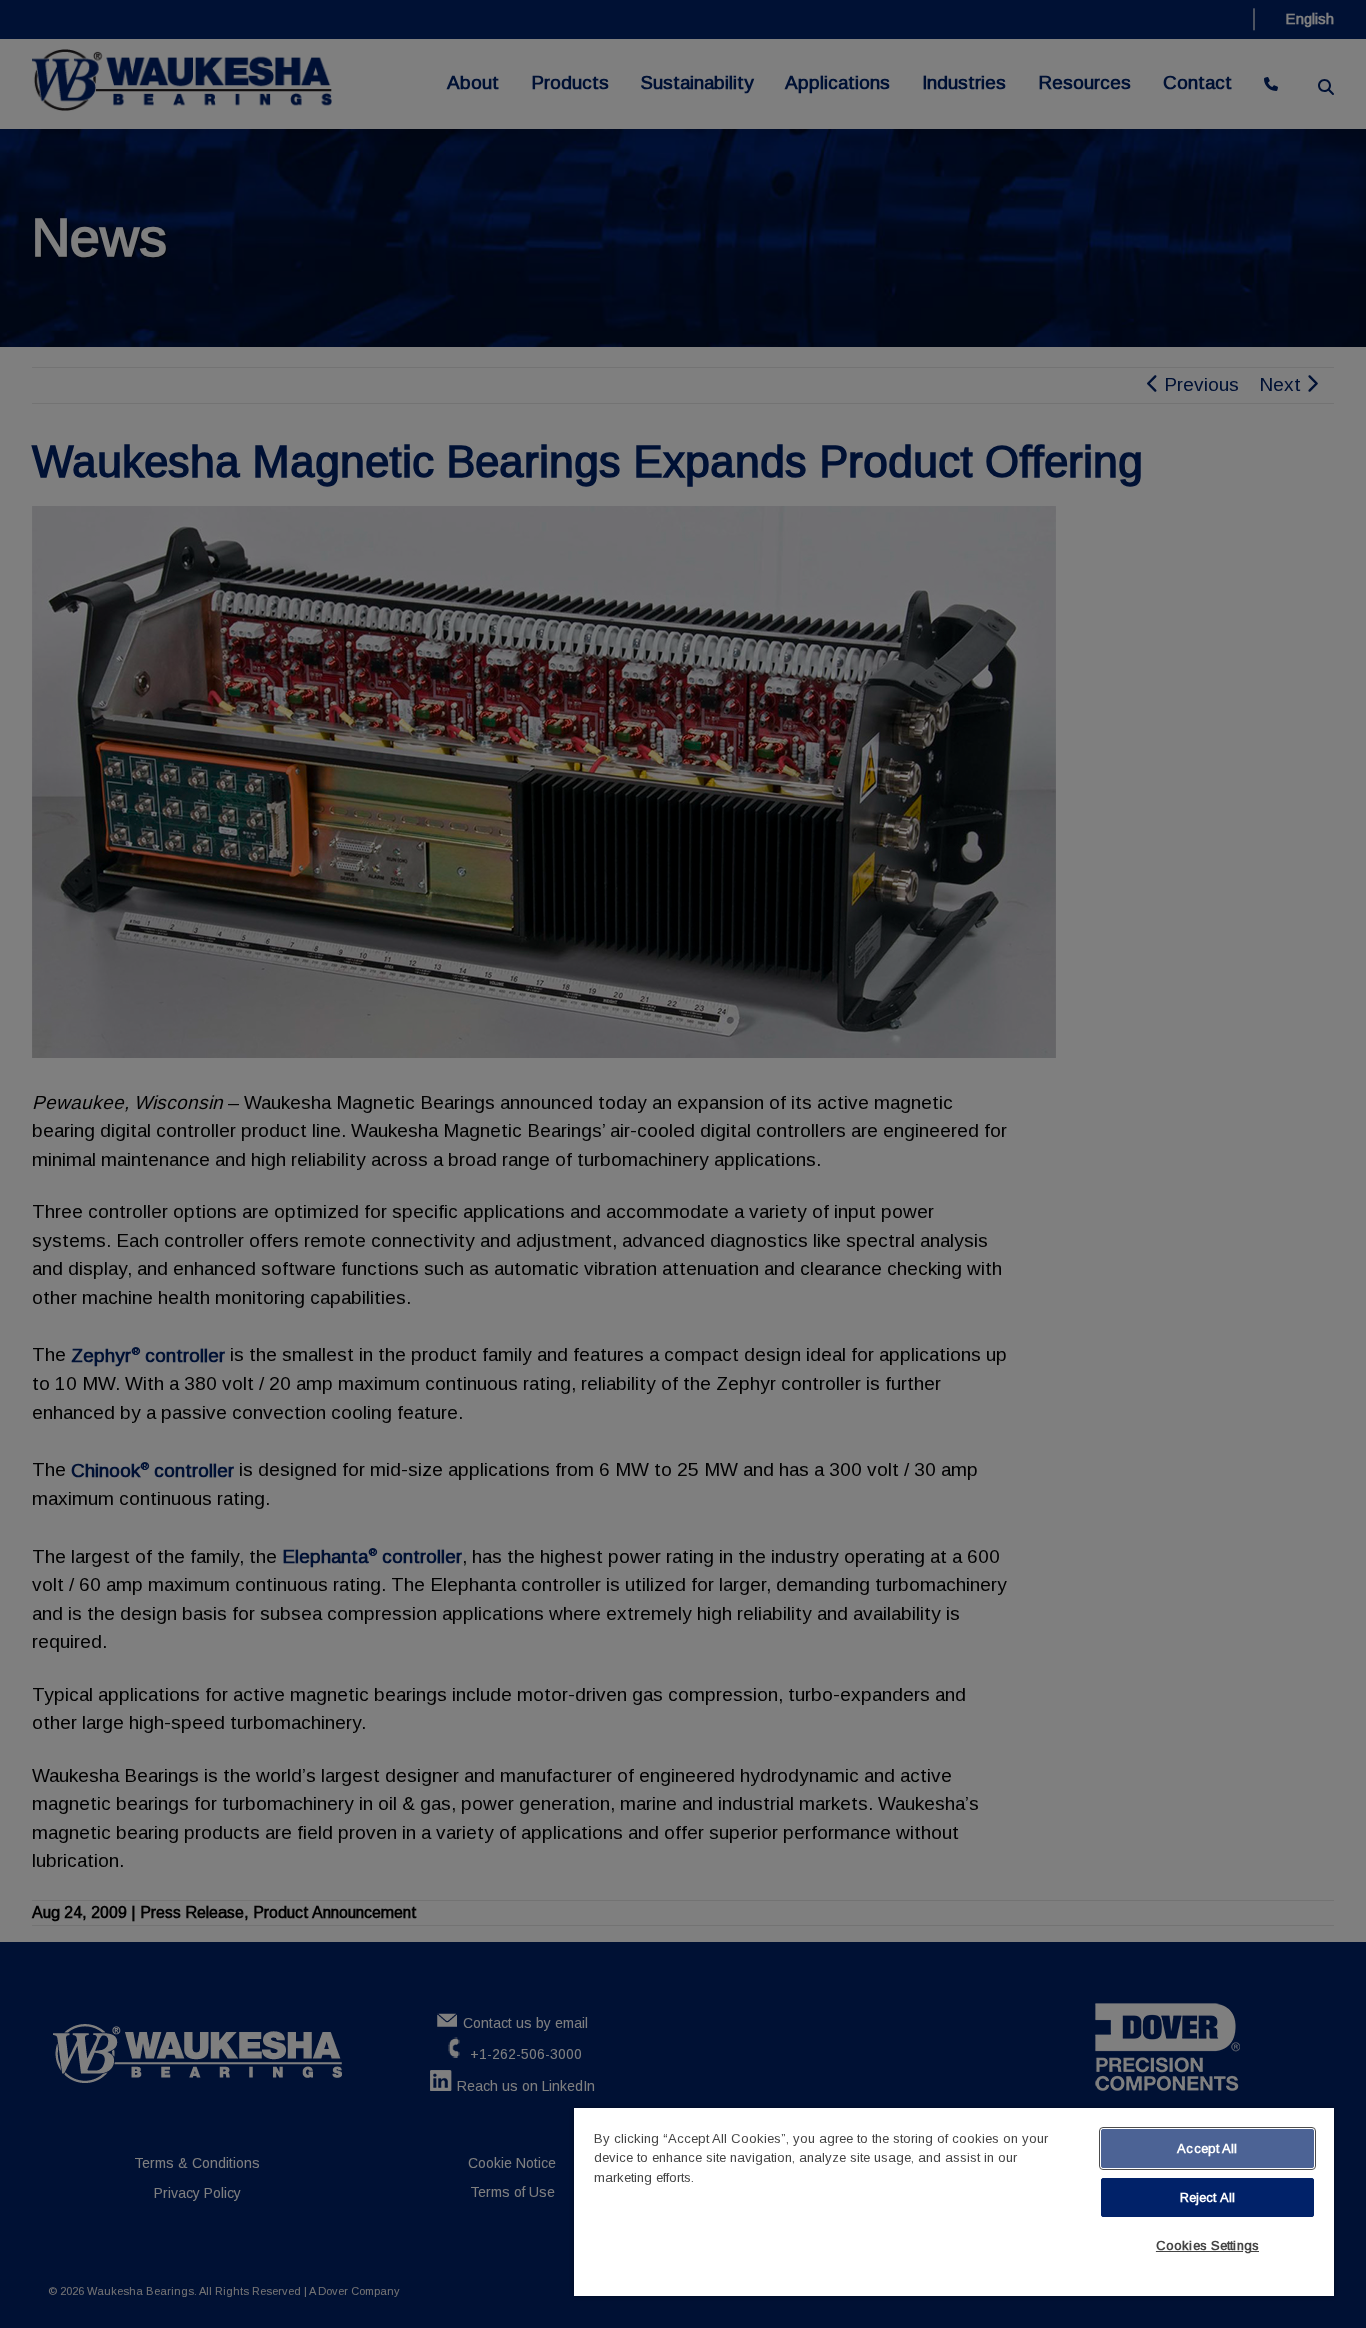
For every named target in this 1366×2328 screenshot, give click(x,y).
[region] (954, 2202)
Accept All (1207, 2148)
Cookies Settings (1207, 2245)
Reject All (1207, 2197)
